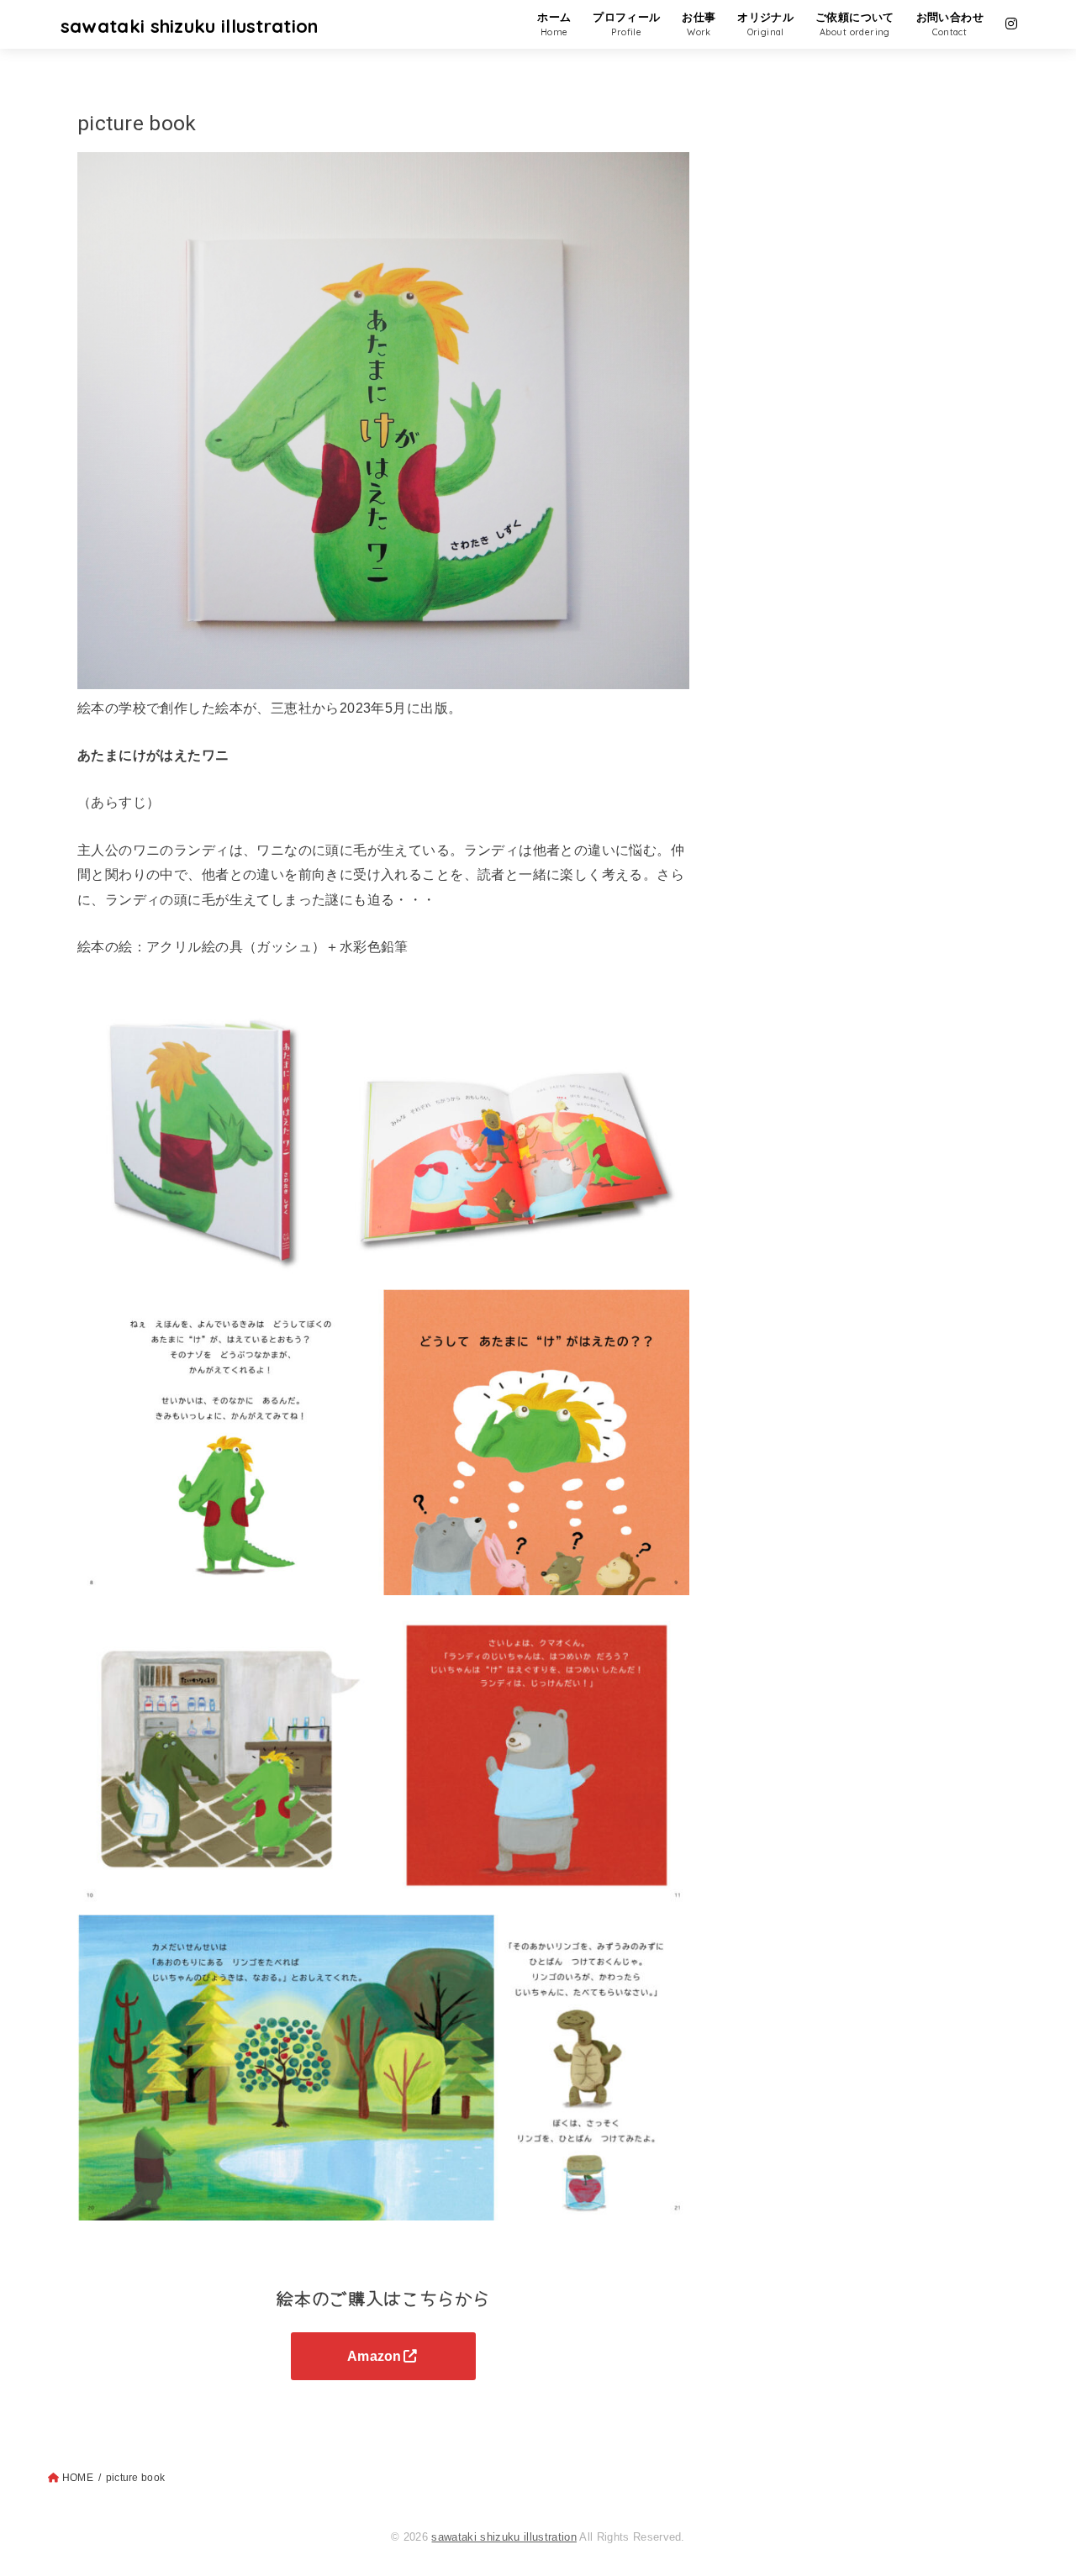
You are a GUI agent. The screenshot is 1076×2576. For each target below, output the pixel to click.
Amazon (374, 2356)
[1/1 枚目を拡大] (667, 1311)
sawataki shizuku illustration (190, 26)
